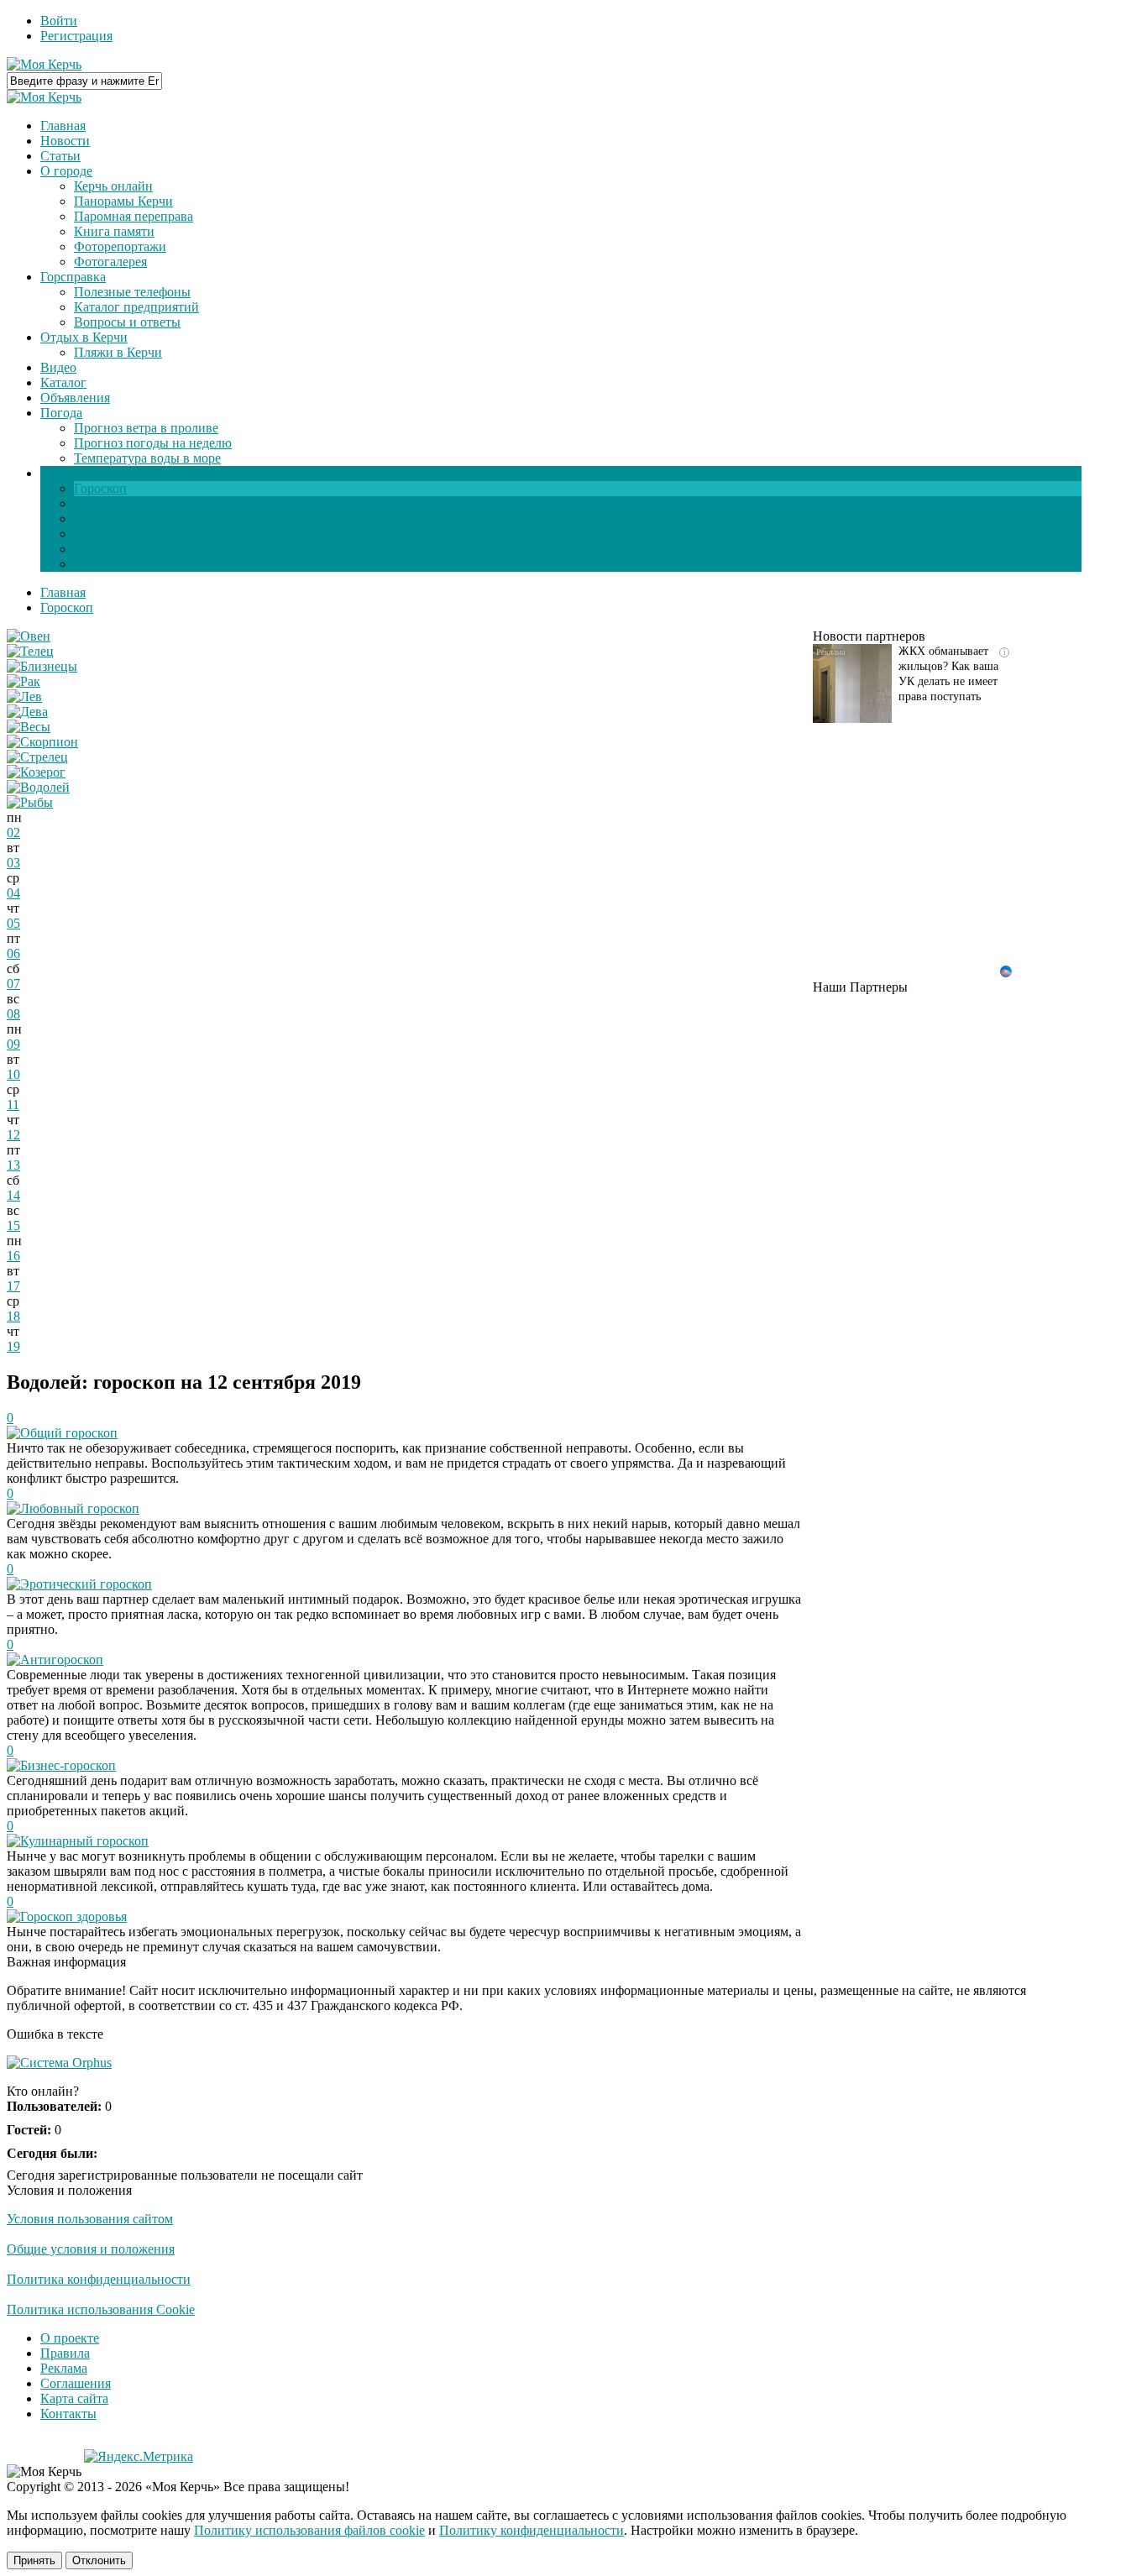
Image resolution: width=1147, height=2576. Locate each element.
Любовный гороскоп (80, 1508)
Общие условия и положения (91, 2249)
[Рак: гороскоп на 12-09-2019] (24, 681)
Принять (34, 2560)
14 (13, 1195)
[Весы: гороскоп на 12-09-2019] (29, 727)
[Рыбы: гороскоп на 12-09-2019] (30, 802)
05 (13, 923)
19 (13, 1346)
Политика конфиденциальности (99, 2279)
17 (13, 1286)
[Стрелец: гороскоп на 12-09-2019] (37, 757)
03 (13, 863)
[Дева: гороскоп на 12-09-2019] (27, 712)
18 (13, 1316)
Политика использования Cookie (101, 2309)
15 (13, 1225)
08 (13, 1014)
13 (13, 1165)
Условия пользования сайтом (90, 2219)
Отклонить (99, 2560)
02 (13, 832)
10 (13, 1074)
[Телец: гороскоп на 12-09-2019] (30, 651)
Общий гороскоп (69, 1433)
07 (13, 984)
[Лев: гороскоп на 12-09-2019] (24, 696)
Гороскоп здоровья (73, 1916)
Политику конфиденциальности (532, 2530)
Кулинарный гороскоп (84, 1841)
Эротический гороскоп (86, 1584)
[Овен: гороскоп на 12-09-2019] (29, 636)
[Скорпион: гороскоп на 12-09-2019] (42, 742)
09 (13, 1044)
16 (13, 1256)
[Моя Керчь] (44, 64)
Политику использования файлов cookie (309, 2530)
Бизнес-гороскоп (68, 1765)
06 (13, 953)
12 (13, 1135)
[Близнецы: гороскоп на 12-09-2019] (42, 666)
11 (13, 1105)
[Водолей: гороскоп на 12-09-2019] (38, 787)
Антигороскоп (62, 1660)
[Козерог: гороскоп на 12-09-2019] (36, 772)
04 (13, 893)
